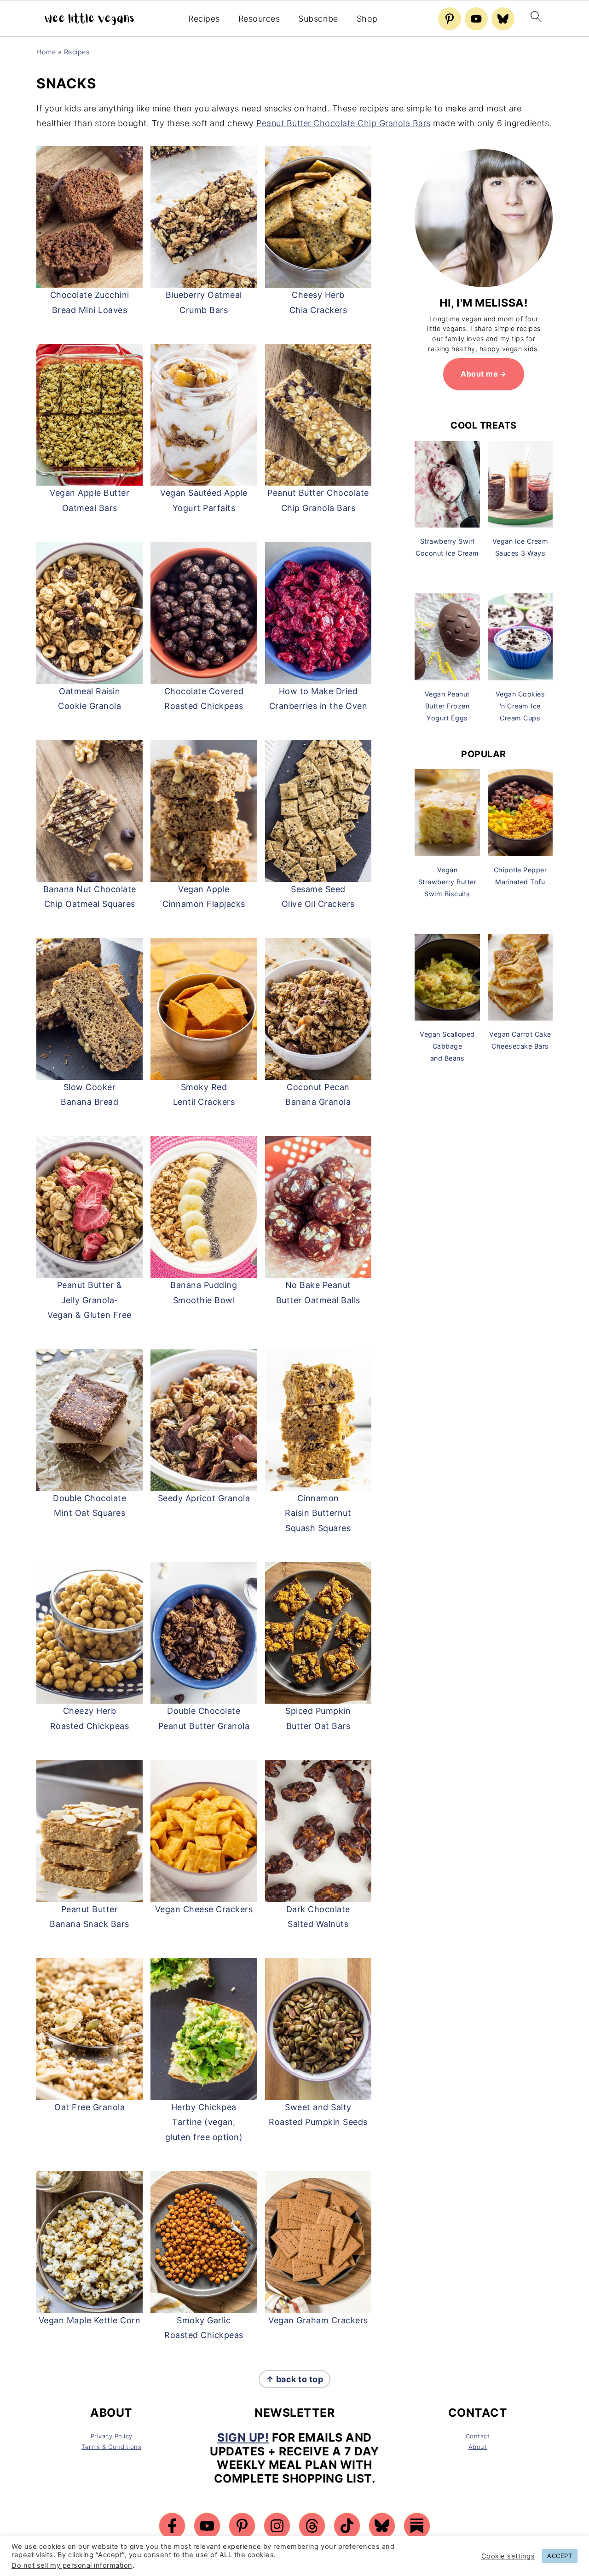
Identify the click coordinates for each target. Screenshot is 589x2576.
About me (479, 374)
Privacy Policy (112, 2436)
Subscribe (318, 19)
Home (46, 52)
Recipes (204, 19)
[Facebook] (172, 2526)
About (478, 2447)
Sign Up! (243, 2437)
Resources (259, 19)
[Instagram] (277, 2526)
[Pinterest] (450, 19)
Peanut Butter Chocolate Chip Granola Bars (344, 123)
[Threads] (312, 2526)
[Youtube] (476, 19)
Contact (478, 2436)
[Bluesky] (503, 19)
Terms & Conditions (111, 2447)
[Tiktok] (347, 2526)
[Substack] (417, 2526)
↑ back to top (295, 2379)
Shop (367, 19)
